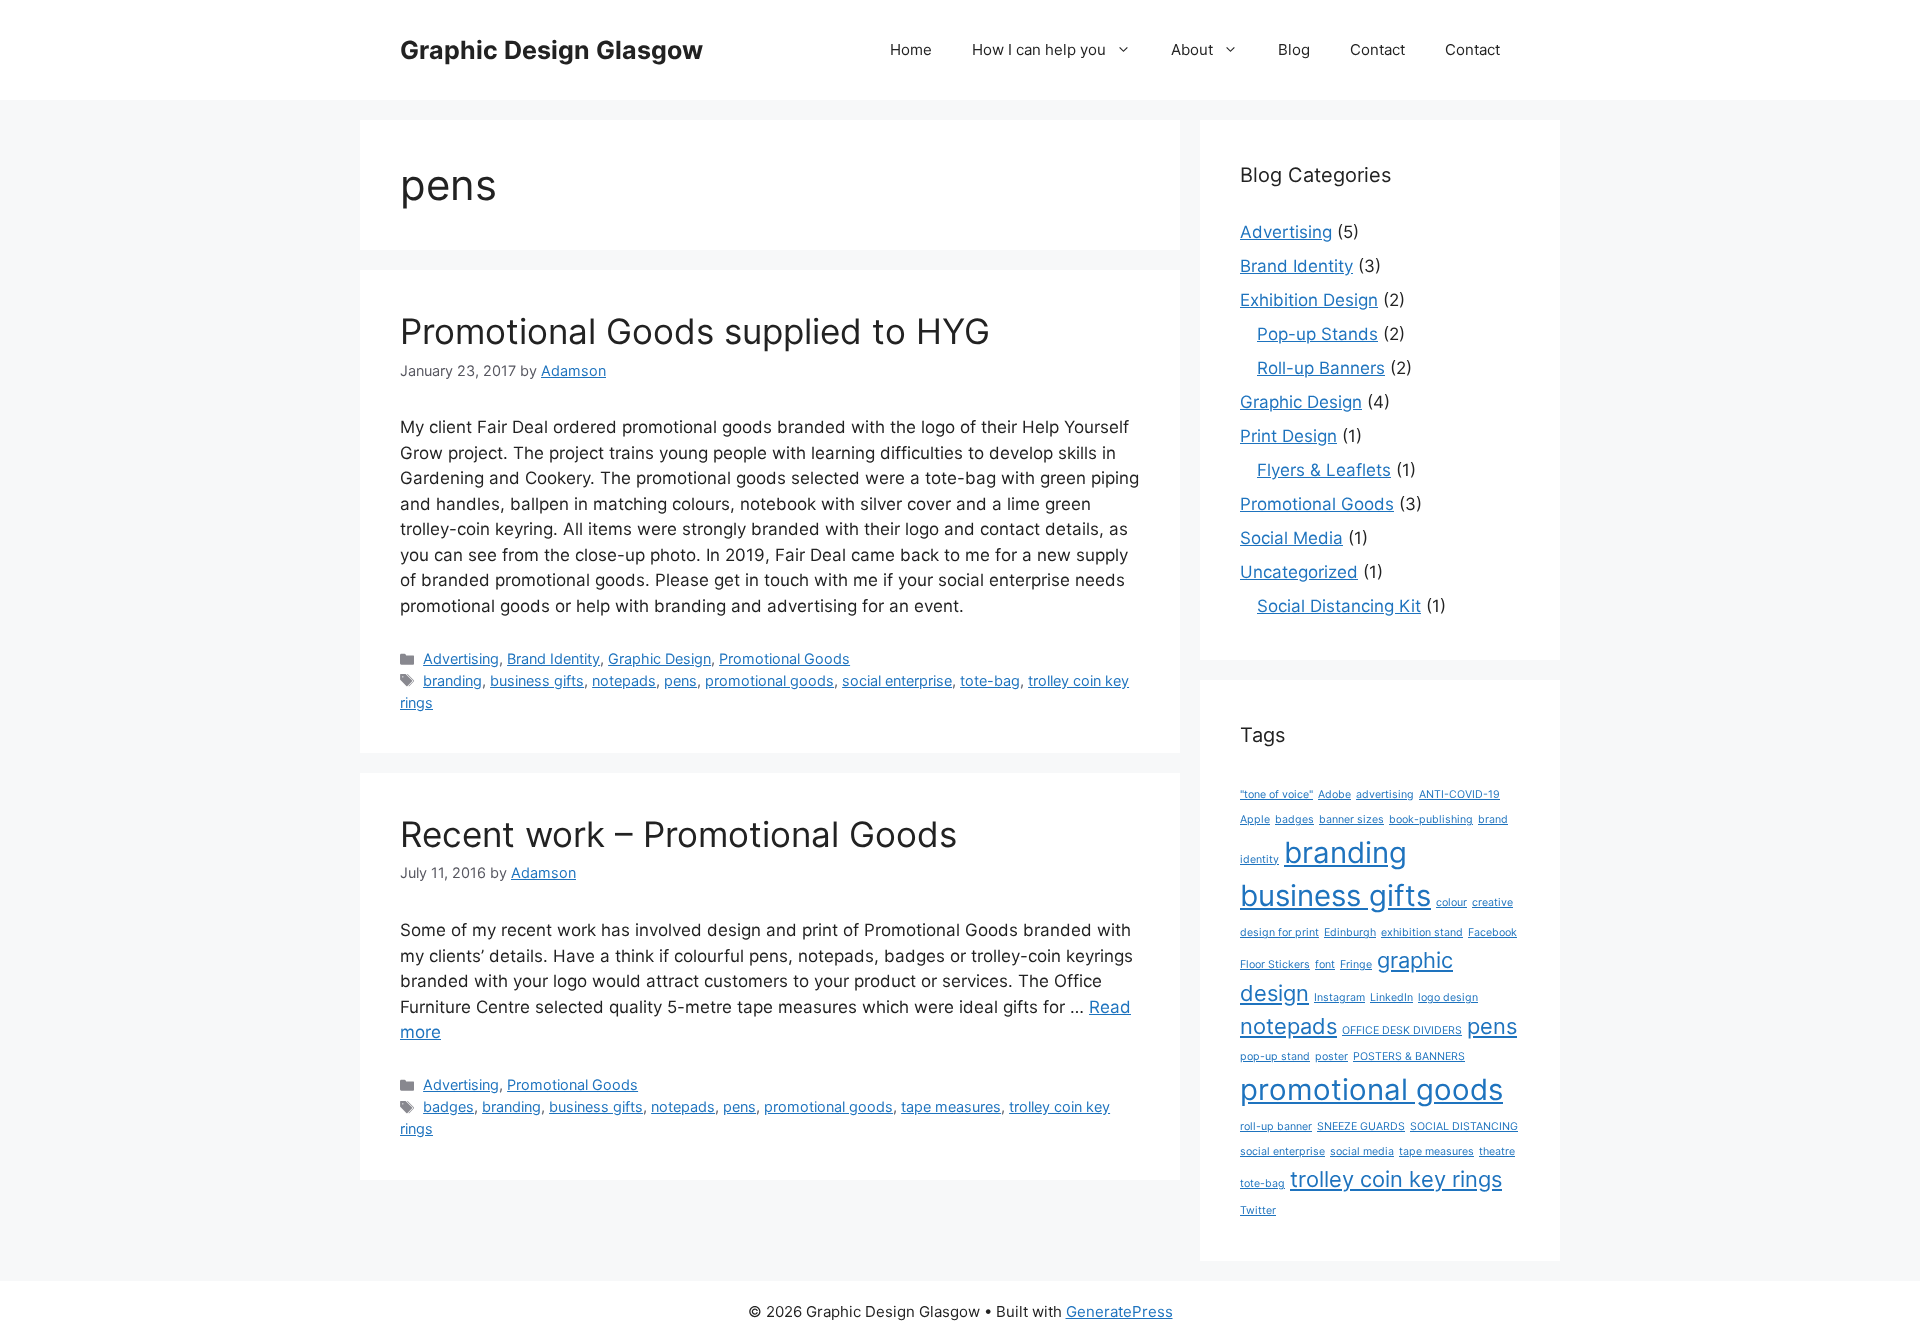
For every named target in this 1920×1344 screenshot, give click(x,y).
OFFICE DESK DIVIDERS (1402, 1030)
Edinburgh (1350, 932)
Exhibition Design (1309, 300)
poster (1331, 1056)
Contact (1377, 49)
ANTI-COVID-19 (1459, 794)
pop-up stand (1275, 1056)
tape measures (951, 1106)
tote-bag (990, 680)
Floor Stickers (1275, 964)
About (1192, 49)
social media (1362, 1151)
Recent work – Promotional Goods (678, 834)
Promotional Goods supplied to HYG (695, 331)
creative (1492, 902)
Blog (1294, 49)
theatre (1497, 1151)
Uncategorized (1299, 572)
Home (911, 49)
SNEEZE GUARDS (1361, 1126)
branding (452, 680)
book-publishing (1431, 819)
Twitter (1258, 1210)
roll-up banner (1276, 1126)
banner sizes (1351, 819)
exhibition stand (1422, 932)
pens (680, 680)
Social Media (1291, 538)
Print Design (1288, 436)
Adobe (1334, 794)
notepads (624, 680)
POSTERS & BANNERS (1409, 1056)
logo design (1448, 997)
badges (448, 1106)
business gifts (537, 680)
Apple (1255, 819)
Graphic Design (659, 658)
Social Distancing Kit (1339, 606)
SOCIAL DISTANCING (1464, 1126)
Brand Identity (553, 658)
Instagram (1339, 997)
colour (1451, 902)
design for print (1279, 932)
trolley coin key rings (1396, 1179)
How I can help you (1039, 49)
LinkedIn (1391, 997)
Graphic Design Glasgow (551, 50)
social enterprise (897, 680)
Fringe (1356, 964)
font (1325, 964)
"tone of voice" (1276, 794)
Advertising (461, 658)
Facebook (1492, 932)
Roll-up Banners (1321, 368)
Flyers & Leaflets (1324, 470)
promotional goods (769, 680)
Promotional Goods (784, 658)
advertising (1385, 794)
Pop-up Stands (1317, 334)
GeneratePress (1119, 1311)
